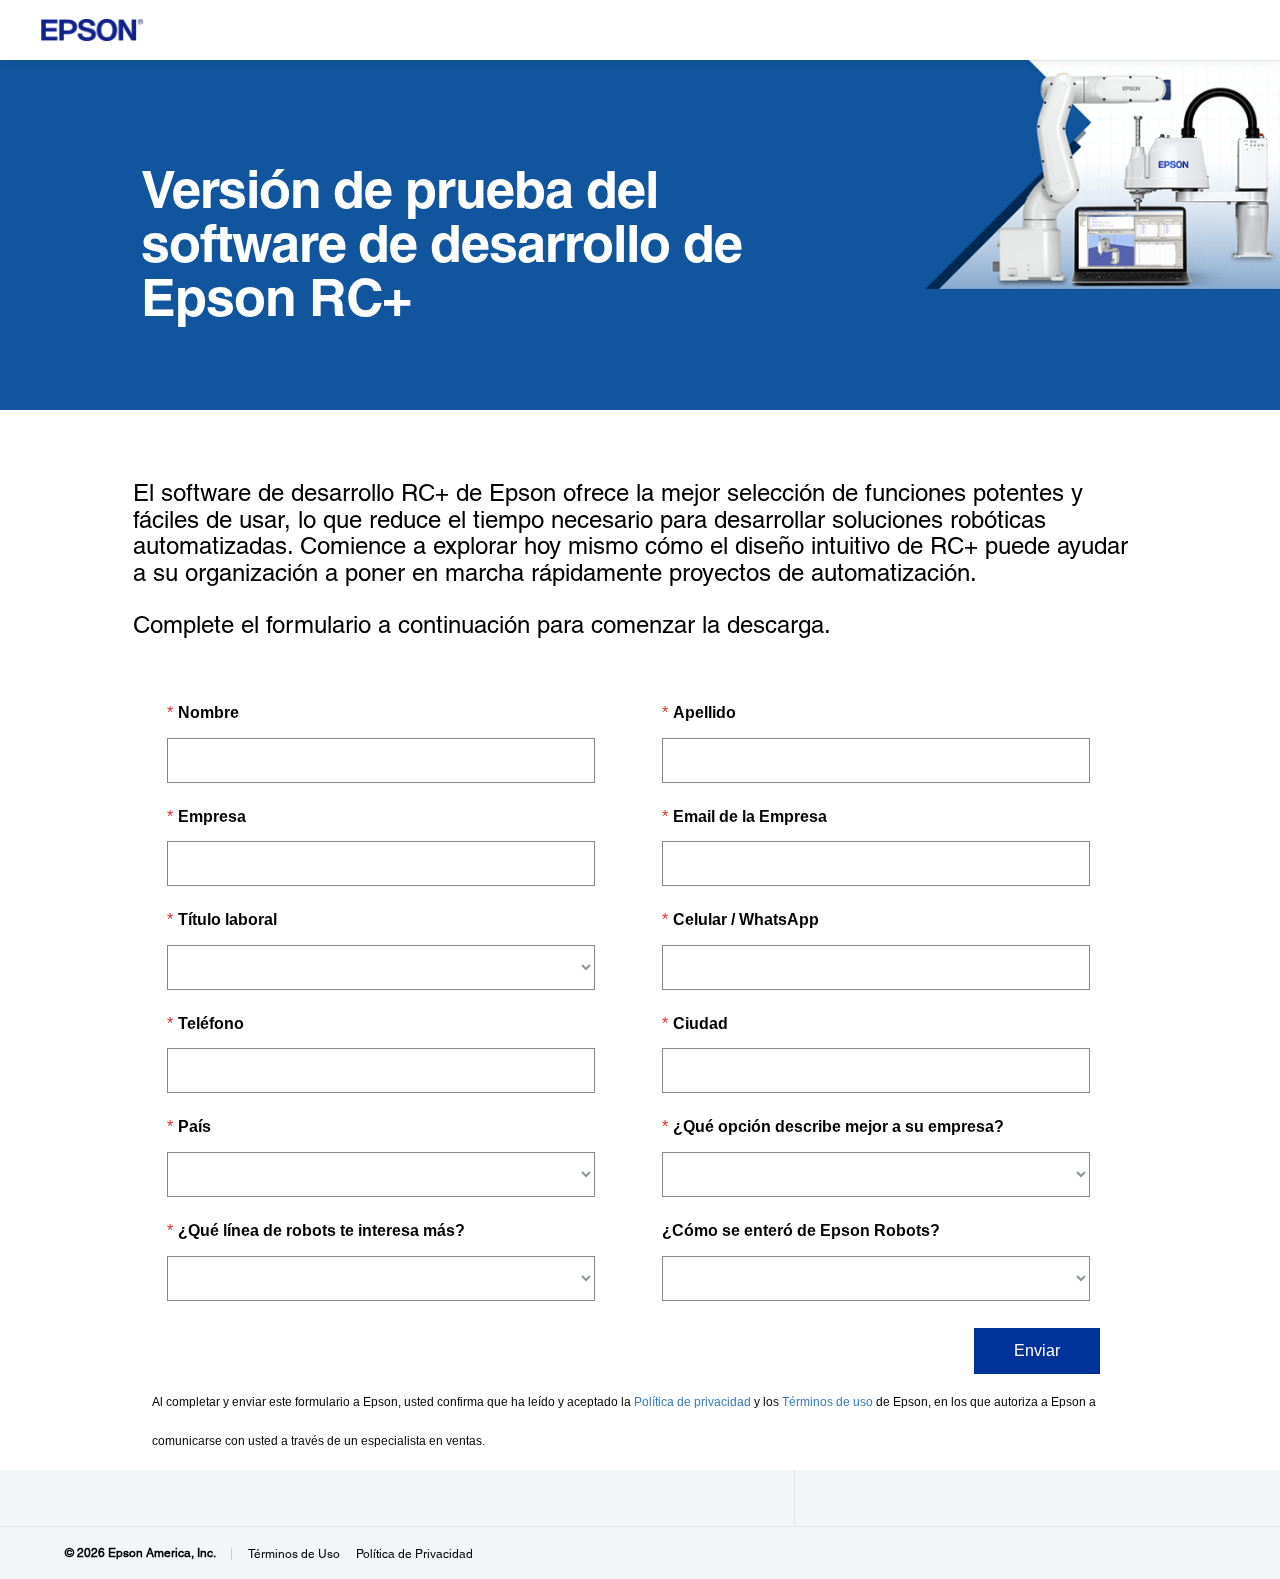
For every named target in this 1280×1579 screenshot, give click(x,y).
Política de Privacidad (414, 1554)
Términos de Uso (294, 1554)
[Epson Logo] (92, 30)
